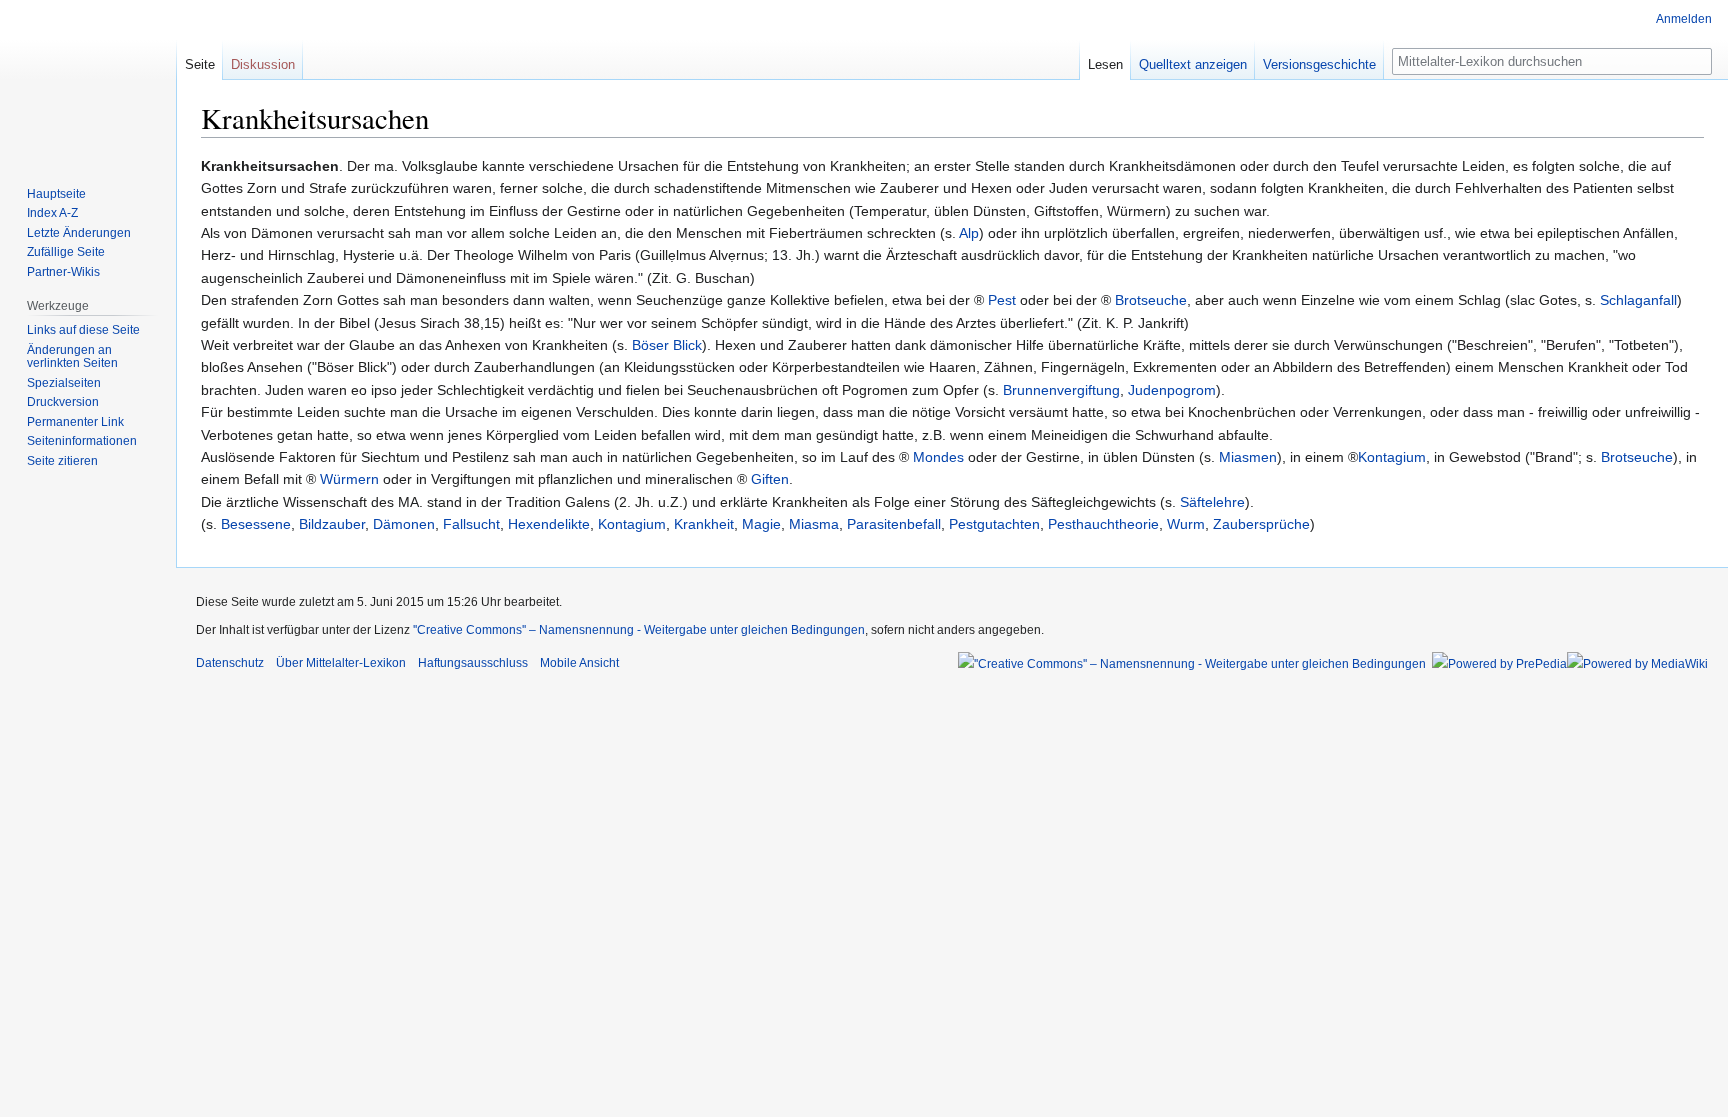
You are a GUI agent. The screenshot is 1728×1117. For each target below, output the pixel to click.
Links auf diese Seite (83, 330)
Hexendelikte (549, 524)
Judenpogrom (1172, 390)
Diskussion (263, 64)
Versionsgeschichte (1319, 64)
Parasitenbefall (894, 524)
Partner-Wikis (63, 272)
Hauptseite (56, 194)
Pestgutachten (994, 524)
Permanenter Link (75, 422)
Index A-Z (52, 213)
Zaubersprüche (1261, 524)
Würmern (349, 479)
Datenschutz (230, 663)
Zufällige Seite (66, 252)
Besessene (256, 524)
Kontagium (1392, 457)
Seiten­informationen (82, 441)
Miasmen (1248, 457)
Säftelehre (1212, 502)
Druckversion (63, 402)
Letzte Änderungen (79, 233)
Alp (969, 233)
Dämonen (404, 524)
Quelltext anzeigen (1193, 64)
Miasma (814, 524)
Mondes (938, 457)
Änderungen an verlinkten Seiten (72, 357)
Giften (770, 479)
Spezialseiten (64, 383)
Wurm (1186, 524)
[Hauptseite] (88, 80)
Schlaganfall (1638, 300)
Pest (1002, 300)
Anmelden (1684, 19)
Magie (761, 524)
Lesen (1105, 64)
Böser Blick (667, 345)
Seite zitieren (62, 461)
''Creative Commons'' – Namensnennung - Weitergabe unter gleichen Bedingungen (639, 630)
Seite (200, 64)
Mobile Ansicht (579, 663)
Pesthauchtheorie (1103, 524)
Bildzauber (332, 524)
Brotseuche (1151, 300)
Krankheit (704, 524)
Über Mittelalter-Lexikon (341, 663)
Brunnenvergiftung (1061, 390)
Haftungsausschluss (473, 663)
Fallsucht (471, 524)
